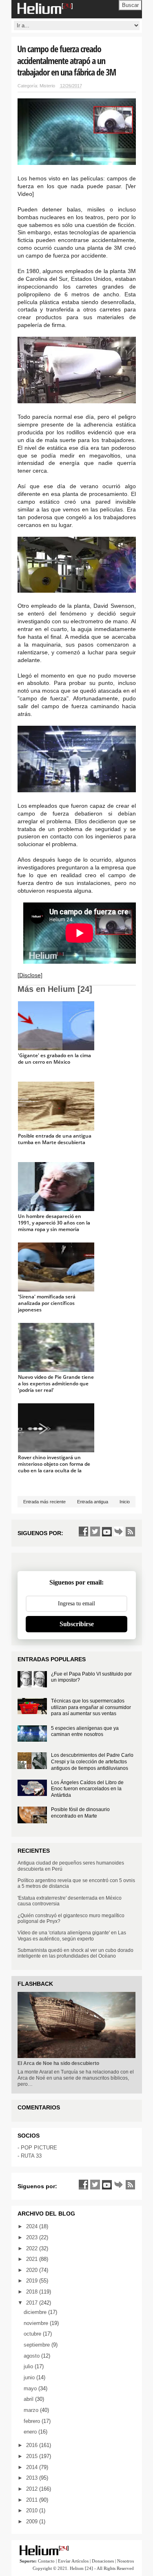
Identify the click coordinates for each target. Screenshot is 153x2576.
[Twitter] (95, 1531)
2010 (33, 2510)
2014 (33, 2467)
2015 (33, 2456)
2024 (33, 2226)
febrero (33, 2421)
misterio (47, 86)
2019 (33, 2281)
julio (29, 2366)
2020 (33, 2270)
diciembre (36, 2312)
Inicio (125, 1502)
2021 (33, 2259)
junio (30, 2377)
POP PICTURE (39, 2148)
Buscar (130, 5)
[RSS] (131, 1531)
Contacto (46, 2561)
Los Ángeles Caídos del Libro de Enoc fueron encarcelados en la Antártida (87, 1789)
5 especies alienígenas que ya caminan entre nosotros (85, 1731)
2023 (33, 2237)
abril (29, 2399)
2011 (33, 2500)
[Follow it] (119, 1531)
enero (31, 2432)
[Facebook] (83, 1531)
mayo (31, 2388)
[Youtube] (107, 1531)
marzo (32, 2410)
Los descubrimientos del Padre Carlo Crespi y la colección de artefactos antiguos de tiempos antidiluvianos (92, 1761)
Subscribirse (77, 1624)
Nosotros (125, 2561)
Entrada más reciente (44, 1502)
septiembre (38, 2345)
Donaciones (103, 2561)
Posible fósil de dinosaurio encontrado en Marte (80, 1813)
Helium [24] (81, 2568)
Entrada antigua (93, 1502)
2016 (33, 2445)
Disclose (30, 975)
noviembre (37, 2323)
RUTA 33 (31, 2156)
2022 (33, 2248)
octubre (33, 2334)
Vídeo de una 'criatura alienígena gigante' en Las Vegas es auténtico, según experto (72, 1936)
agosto (32, 2356)
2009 (33, 2522)
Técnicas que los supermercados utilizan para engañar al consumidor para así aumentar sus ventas (91, 1707)
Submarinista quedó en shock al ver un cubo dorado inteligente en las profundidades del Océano (75, 1953)
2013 (33, 2478)
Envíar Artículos (73, 2561)
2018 (33, 2292)
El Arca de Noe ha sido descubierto (58, 2063)
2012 (33, 2489)
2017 (33, 2303)
